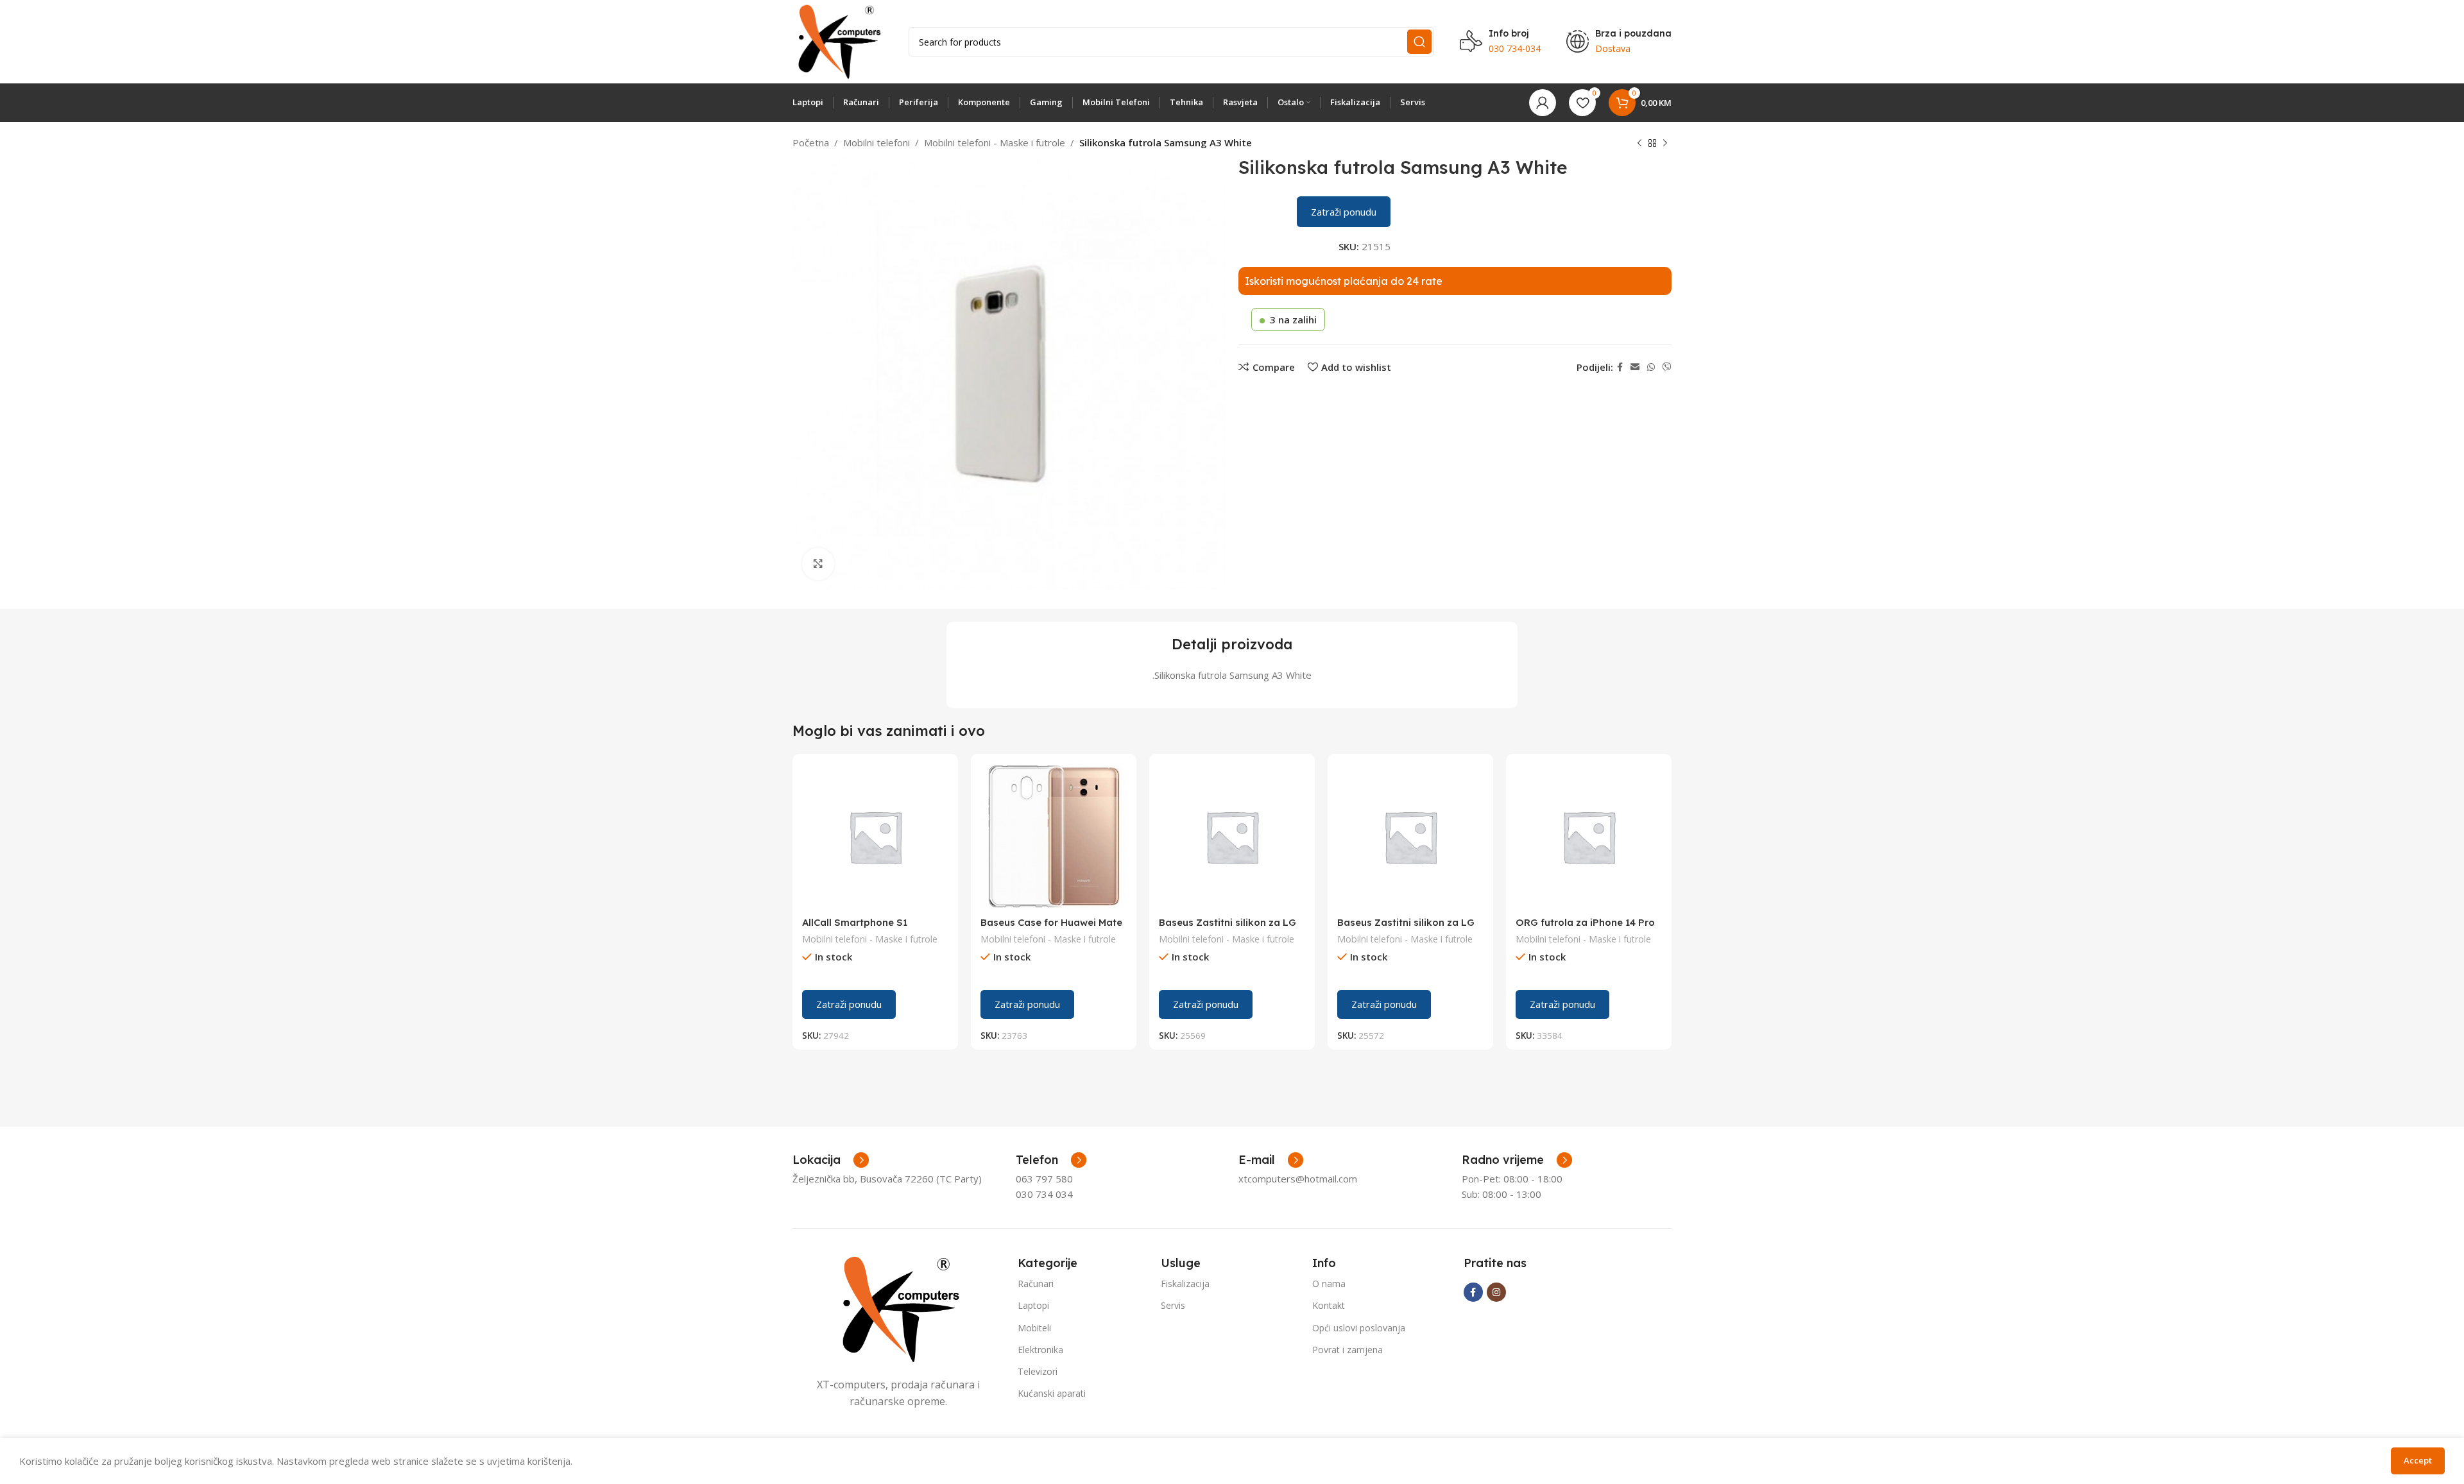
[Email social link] (1635, 367)
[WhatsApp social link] (1651, 367)
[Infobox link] (1051, 1160)
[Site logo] (838, 40)
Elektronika (1040, 1350)
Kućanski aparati (1052, 1393)
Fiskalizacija (1185, 1284)
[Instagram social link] (1496, 1292)
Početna (811, 142)
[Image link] (898, 1308)
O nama (1329, 1284)
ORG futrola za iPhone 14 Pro (1585, 922)
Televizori (1038, 1371)
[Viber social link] (1667, 367)
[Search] (1419, 42)
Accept (2418, 1460)
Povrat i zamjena (1347, 1350)
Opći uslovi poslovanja (1359, 1328)
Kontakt (1329, 1305)
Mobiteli (1034, 1328)
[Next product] (1665, 144)
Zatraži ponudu (1344, 212)
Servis (1173, 1305)
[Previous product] (1639, 144)
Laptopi (1033, 1305)
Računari (1036, 1284)
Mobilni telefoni (877, 142)
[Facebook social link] (1620, 367)
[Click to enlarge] (818, 564)
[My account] (1543, 103)
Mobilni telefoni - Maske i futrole (995, 142)
